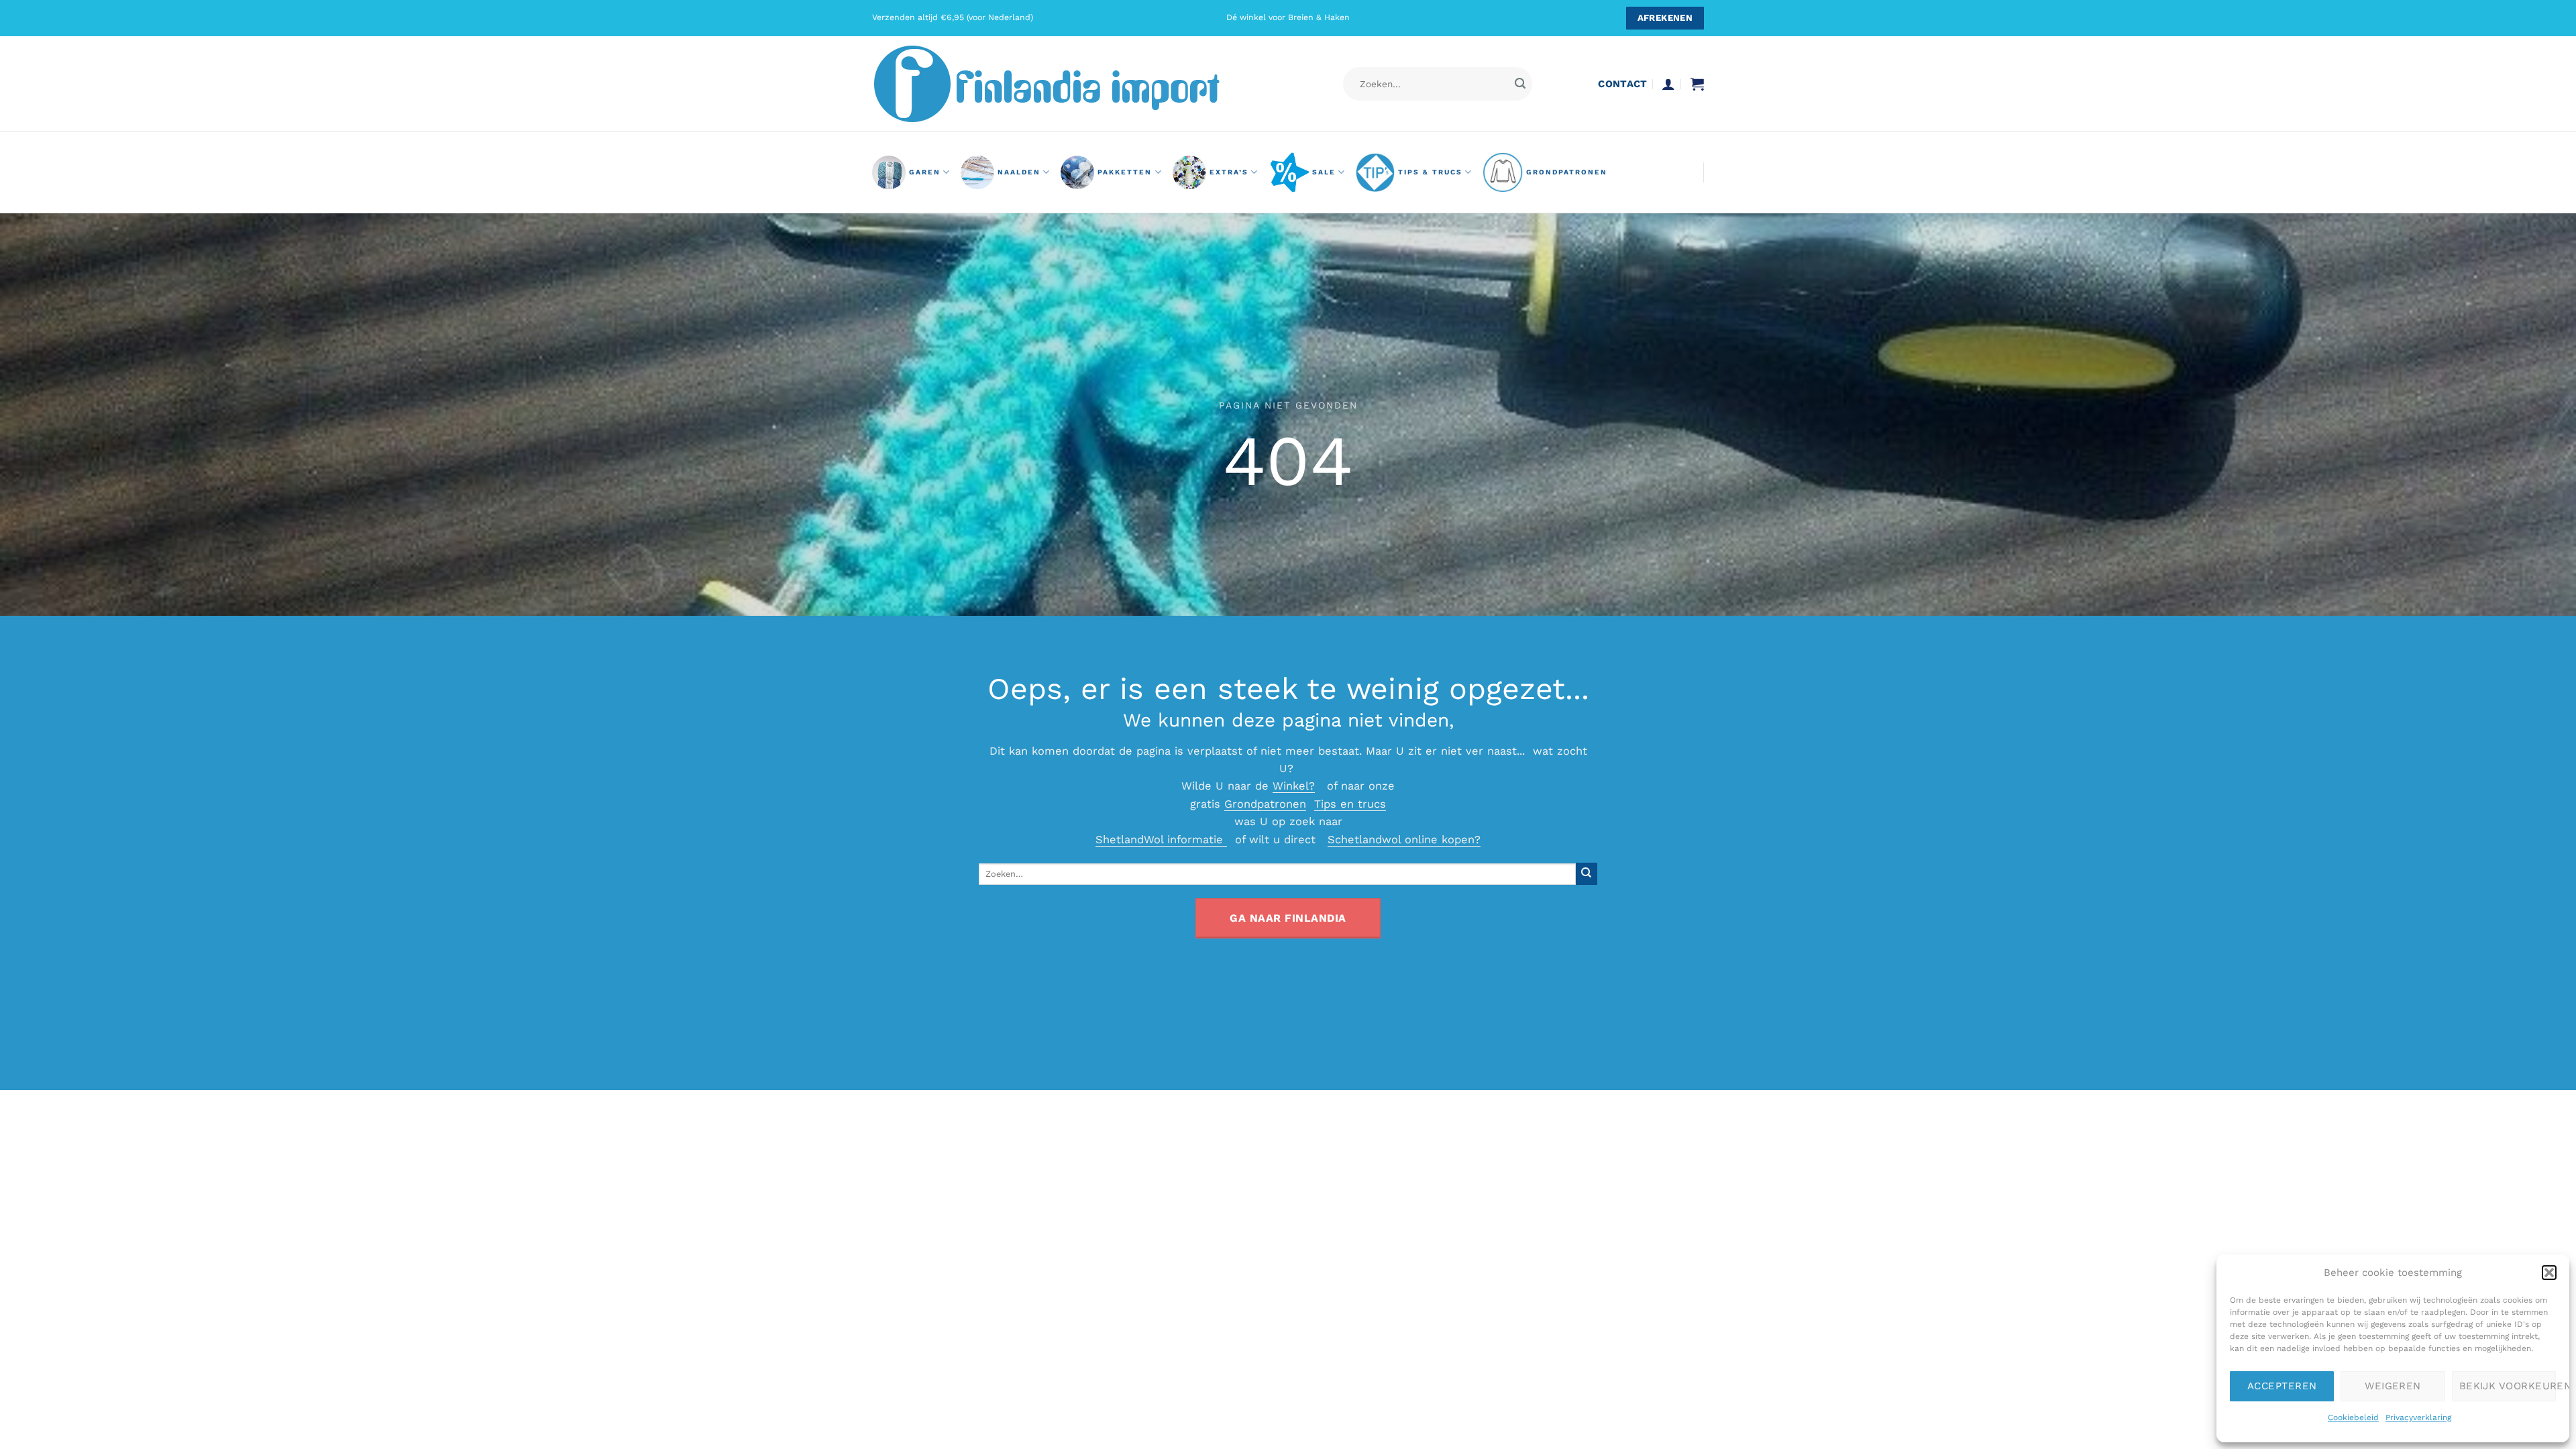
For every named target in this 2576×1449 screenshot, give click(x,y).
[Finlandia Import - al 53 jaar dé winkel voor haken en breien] (1065, 84)
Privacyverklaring (2418, 1417)
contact (1622, 84)
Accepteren (2282, 1386)
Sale (1324, 172)
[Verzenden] (1520, 84)
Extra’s (1229, 172)
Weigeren (2393, 1386)
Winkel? (1294, 786)
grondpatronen (1567, 172)
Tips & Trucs (1430, 172)
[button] (2549, 1273)
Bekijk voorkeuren (2508, 1386)
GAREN (925, 172)
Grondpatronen (1265, 804)
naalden (1019, 172)
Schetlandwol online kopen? (1404, 840)
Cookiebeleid (2353, 1417)
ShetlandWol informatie (1161, 840)
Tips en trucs (1350, 804)
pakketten (1125, 172)
